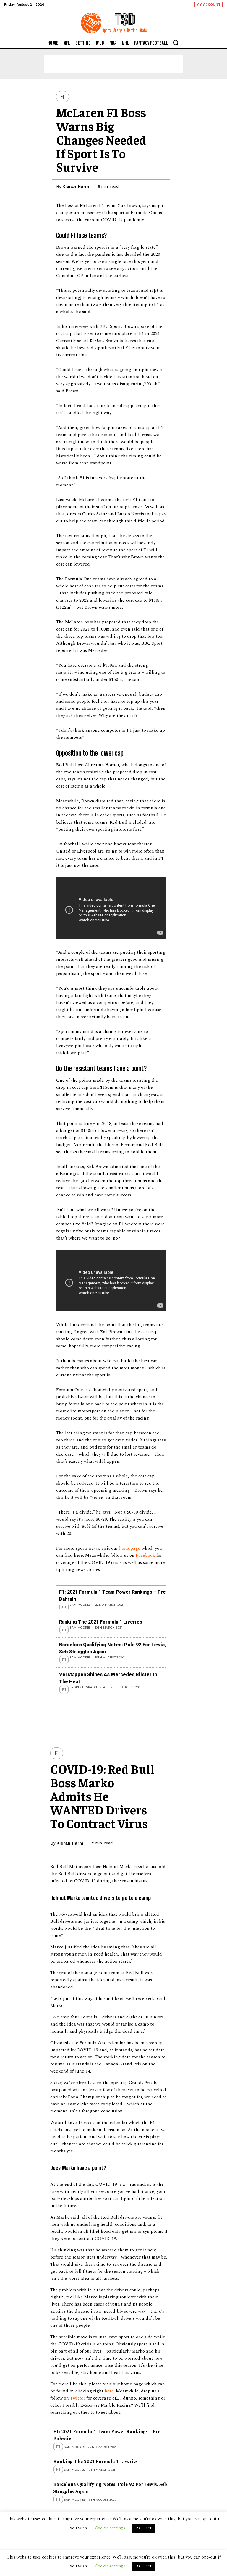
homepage (130, 1548)
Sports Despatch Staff (90, 1687)
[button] (176, 43)
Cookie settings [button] (110, 2566)
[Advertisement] (113, 64)
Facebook (145, 1555)
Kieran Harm (76, 187)
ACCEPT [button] (144, 2566)
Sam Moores (80, 1605)
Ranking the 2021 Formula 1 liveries (101, 1622)
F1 (63, 97)
